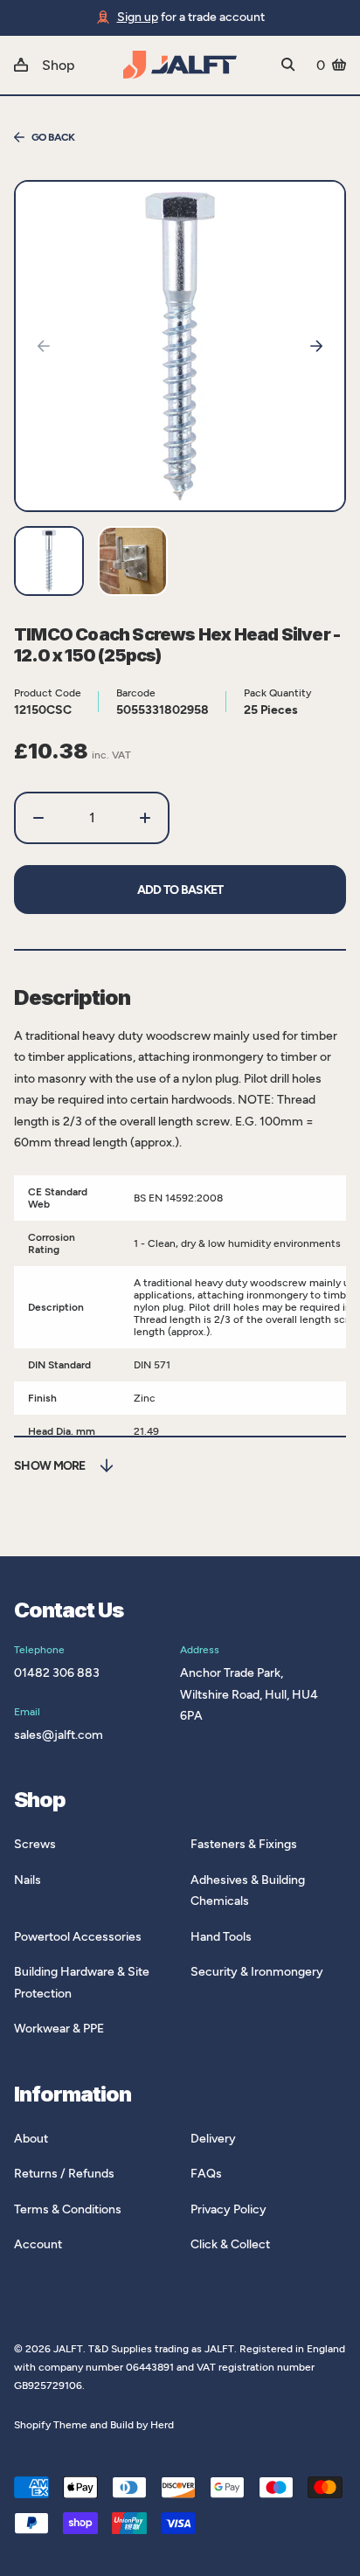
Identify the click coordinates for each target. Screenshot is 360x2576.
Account (38, 2244)
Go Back (53, 137)
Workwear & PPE (59, 2029)
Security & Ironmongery (257, 1972)
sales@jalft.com (59, 1735)
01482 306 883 (57, 1673)
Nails (28, 1880)
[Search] (288, 65)
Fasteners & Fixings (244, 1844)
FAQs (206, 2174)
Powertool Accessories (78, 1937)
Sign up (138, 17)
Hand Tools (221, 1937)
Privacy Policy (228, 2209)
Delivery (213, 2139)
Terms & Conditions (68, 2209)
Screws (35, 1844)
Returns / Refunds (64, 2174)
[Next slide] (316, 346)
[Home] (180, 65)
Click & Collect (230, 2244)
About (31, 2139)
